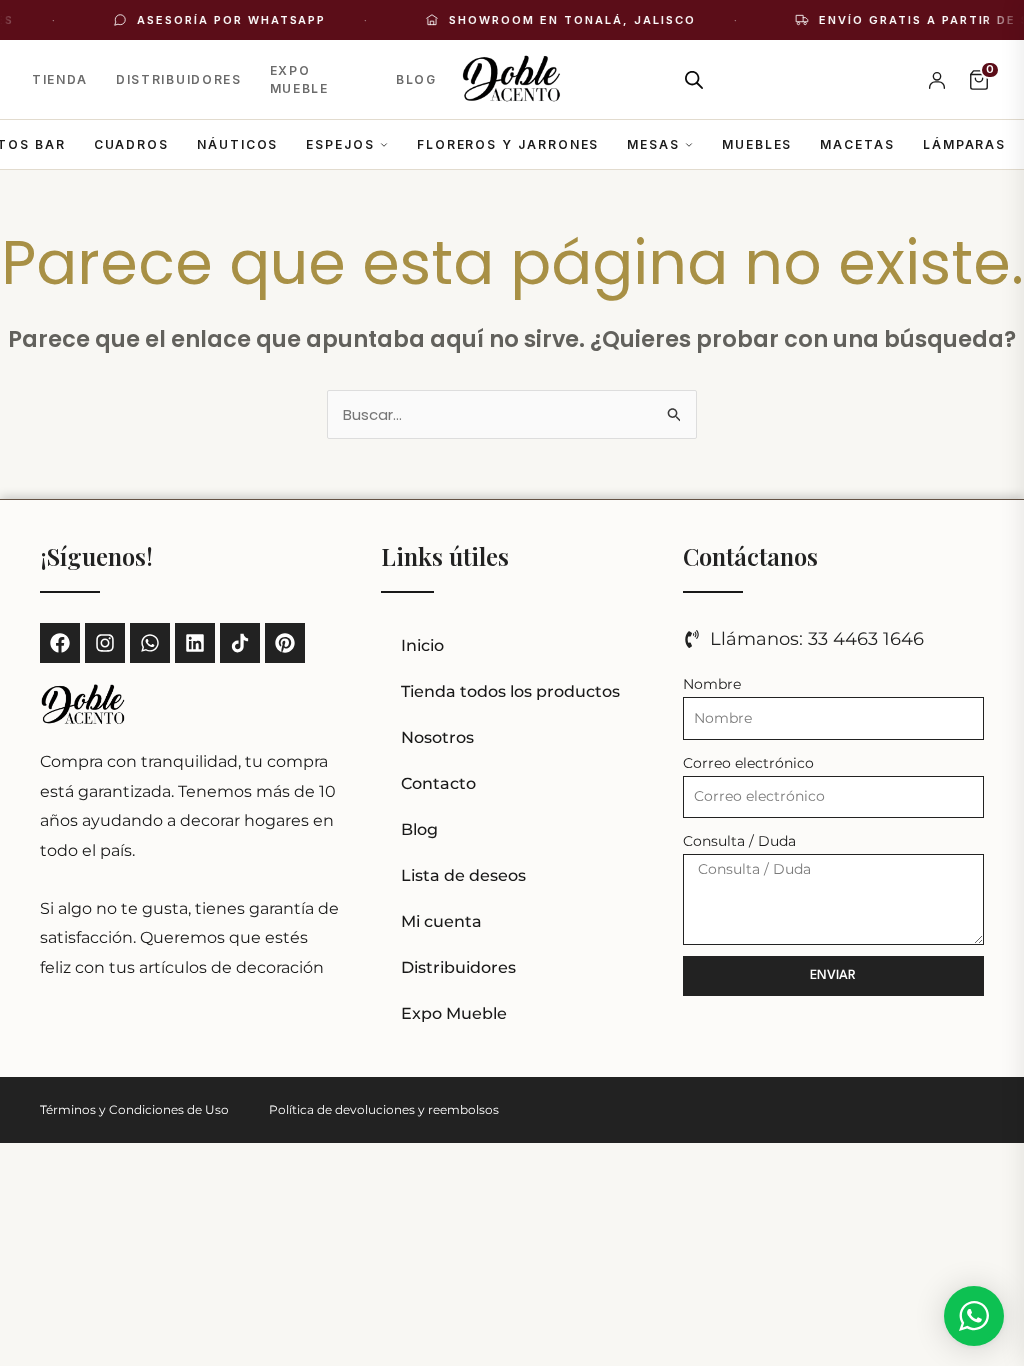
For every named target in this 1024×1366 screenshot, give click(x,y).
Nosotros (437, 737)
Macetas (857, 144)
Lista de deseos (463, 875)
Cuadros (131, 144)
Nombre (712, 684)
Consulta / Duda (739, 841)
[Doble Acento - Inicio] (512, 80)
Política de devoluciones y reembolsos (384, 1109)
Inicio (422, 645)
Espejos (340, 144)
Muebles (757, 144)
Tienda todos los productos (510, 691)
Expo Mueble (299, 79)
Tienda (60, 79)
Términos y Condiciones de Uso (134, 1109)
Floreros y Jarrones (508, 144)
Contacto (438, 783)
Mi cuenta (441, 921)
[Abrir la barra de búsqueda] (694, 79)
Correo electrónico (748, 763)
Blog (416, 79)
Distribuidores (179, 79)
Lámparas (964, 144)
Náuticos (237, 144)
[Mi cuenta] (937, 80)
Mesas (653, 144)
